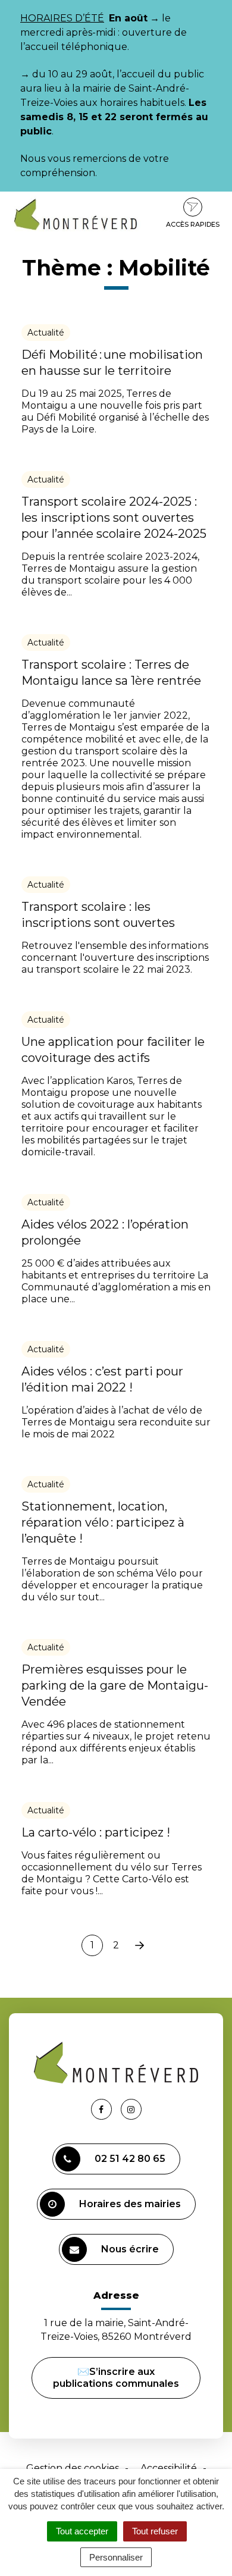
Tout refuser (155, 2531)
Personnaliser (116, 2557)
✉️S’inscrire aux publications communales (116, 2378)
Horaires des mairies (130, 2204)
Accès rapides (193, 224)
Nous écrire (130, 2249)
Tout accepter (82, 2531)
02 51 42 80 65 (130, 2159)
